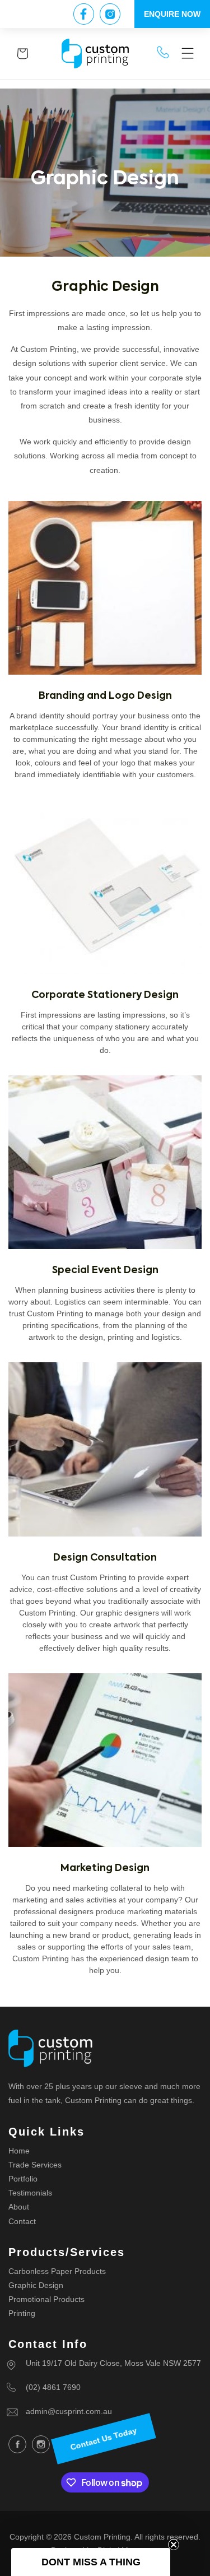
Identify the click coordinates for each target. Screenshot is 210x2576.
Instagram (41, 2444)
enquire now (172, 14)
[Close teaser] (174, 2545)
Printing (22, 2313)
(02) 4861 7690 (53, 2387)
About (19, 2207)
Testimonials (30, 2193)
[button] (188, 54)
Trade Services (35, 2165)
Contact (22, 2221)
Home (19, 2151)
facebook (17, 2444)
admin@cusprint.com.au (69, 2411)
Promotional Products (46, 2299)
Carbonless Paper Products (57, 2271)
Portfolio (23, 2179)
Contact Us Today (104, 2439)
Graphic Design (36, 2285)
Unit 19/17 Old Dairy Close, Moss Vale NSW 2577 (113, 2363)
